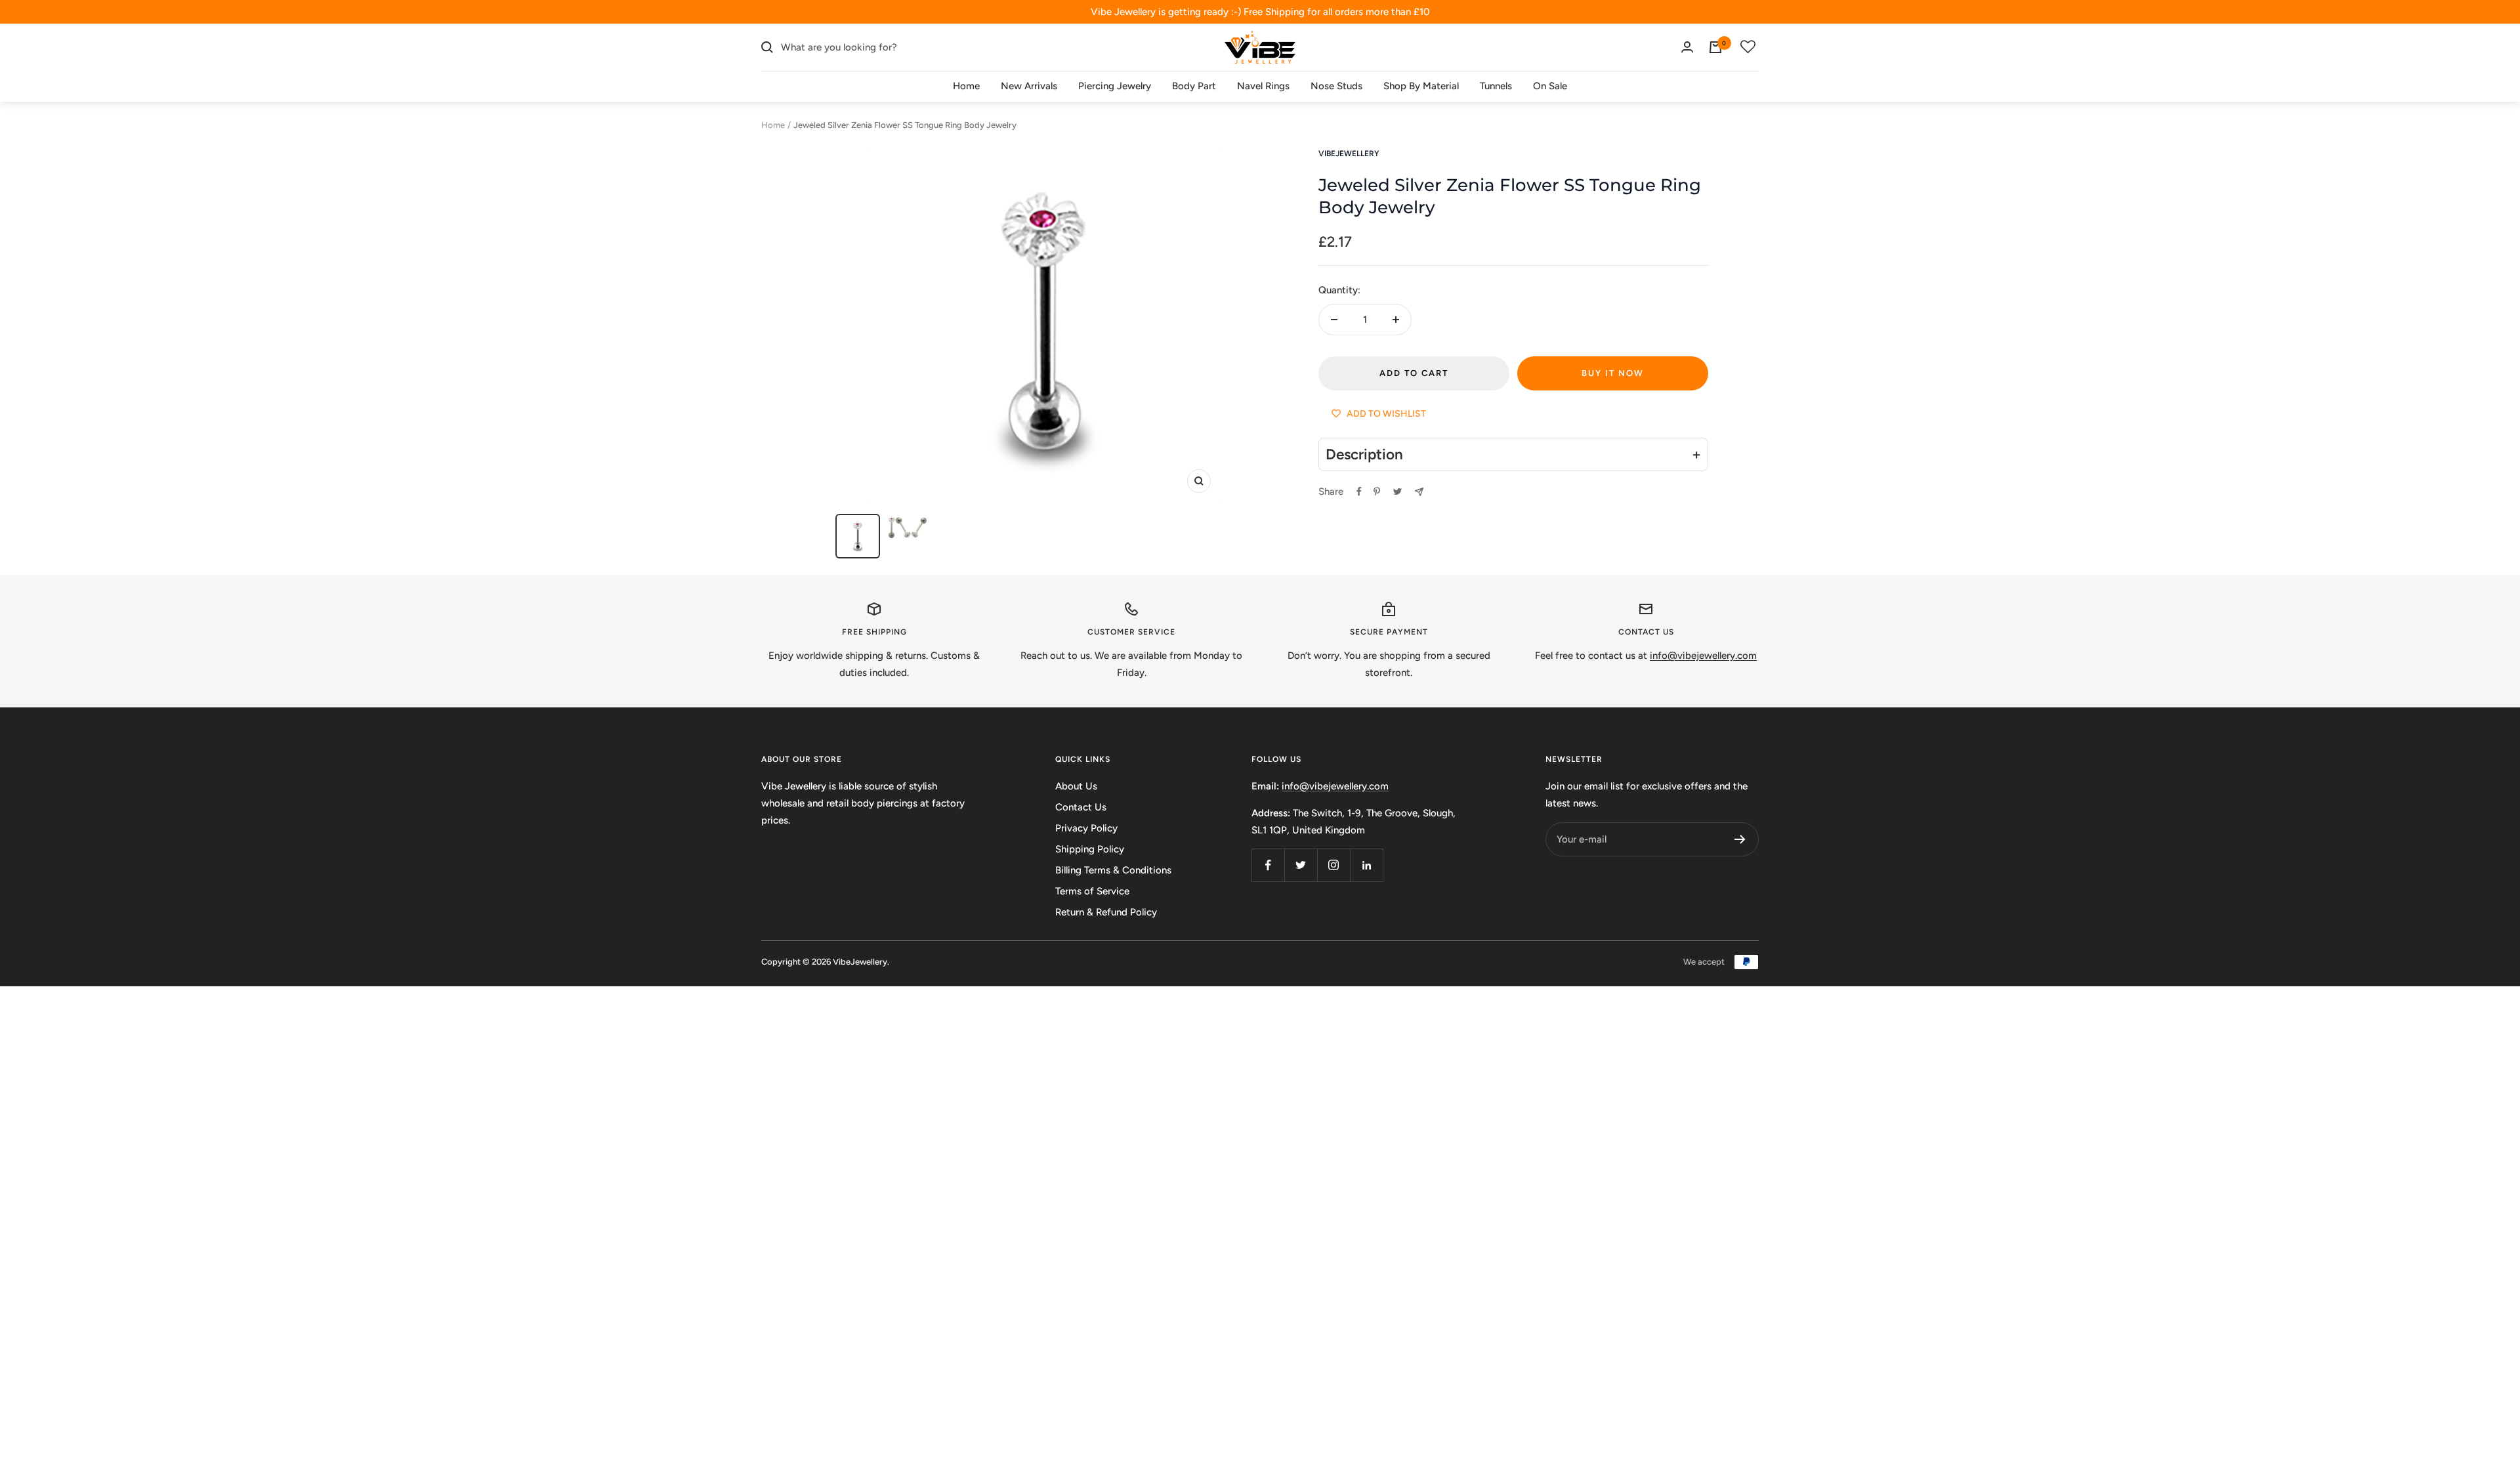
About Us (1076, 786)
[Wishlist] (1748, 47)
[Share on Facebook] (1359, 492)
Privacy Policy (1086, 828)
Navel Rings (1263, 86)
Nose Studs (1336, 86)
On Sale (1550, 86)
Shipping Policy (1090, 849)
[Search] (767, 47)
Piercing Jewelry (1115, 86)
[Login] (1687, 47)
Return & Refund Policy (1106, 912)
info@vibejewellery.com (1335, 786)
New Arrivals (1029, 86)
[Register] (1740, 839)
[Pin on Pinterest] (1377, 492)
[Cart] (1715, 47)
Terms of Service (1092, 891)
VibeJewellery (1349, 154)
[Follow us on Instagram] (1333, 865)
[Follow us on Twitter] (1301, 865)
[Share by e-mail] (1419, 492)
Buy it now (1613, 373)
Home (966, 86)
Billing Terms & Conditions (1113, 870)
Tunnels (1496, 86)
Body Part (1194, 86)
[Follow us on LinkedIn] (1366, 865)
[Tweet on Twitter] (1397, 492)
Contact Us (1081, 807)
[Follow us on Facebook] (1268, 865)
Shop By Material (1421, 86)
